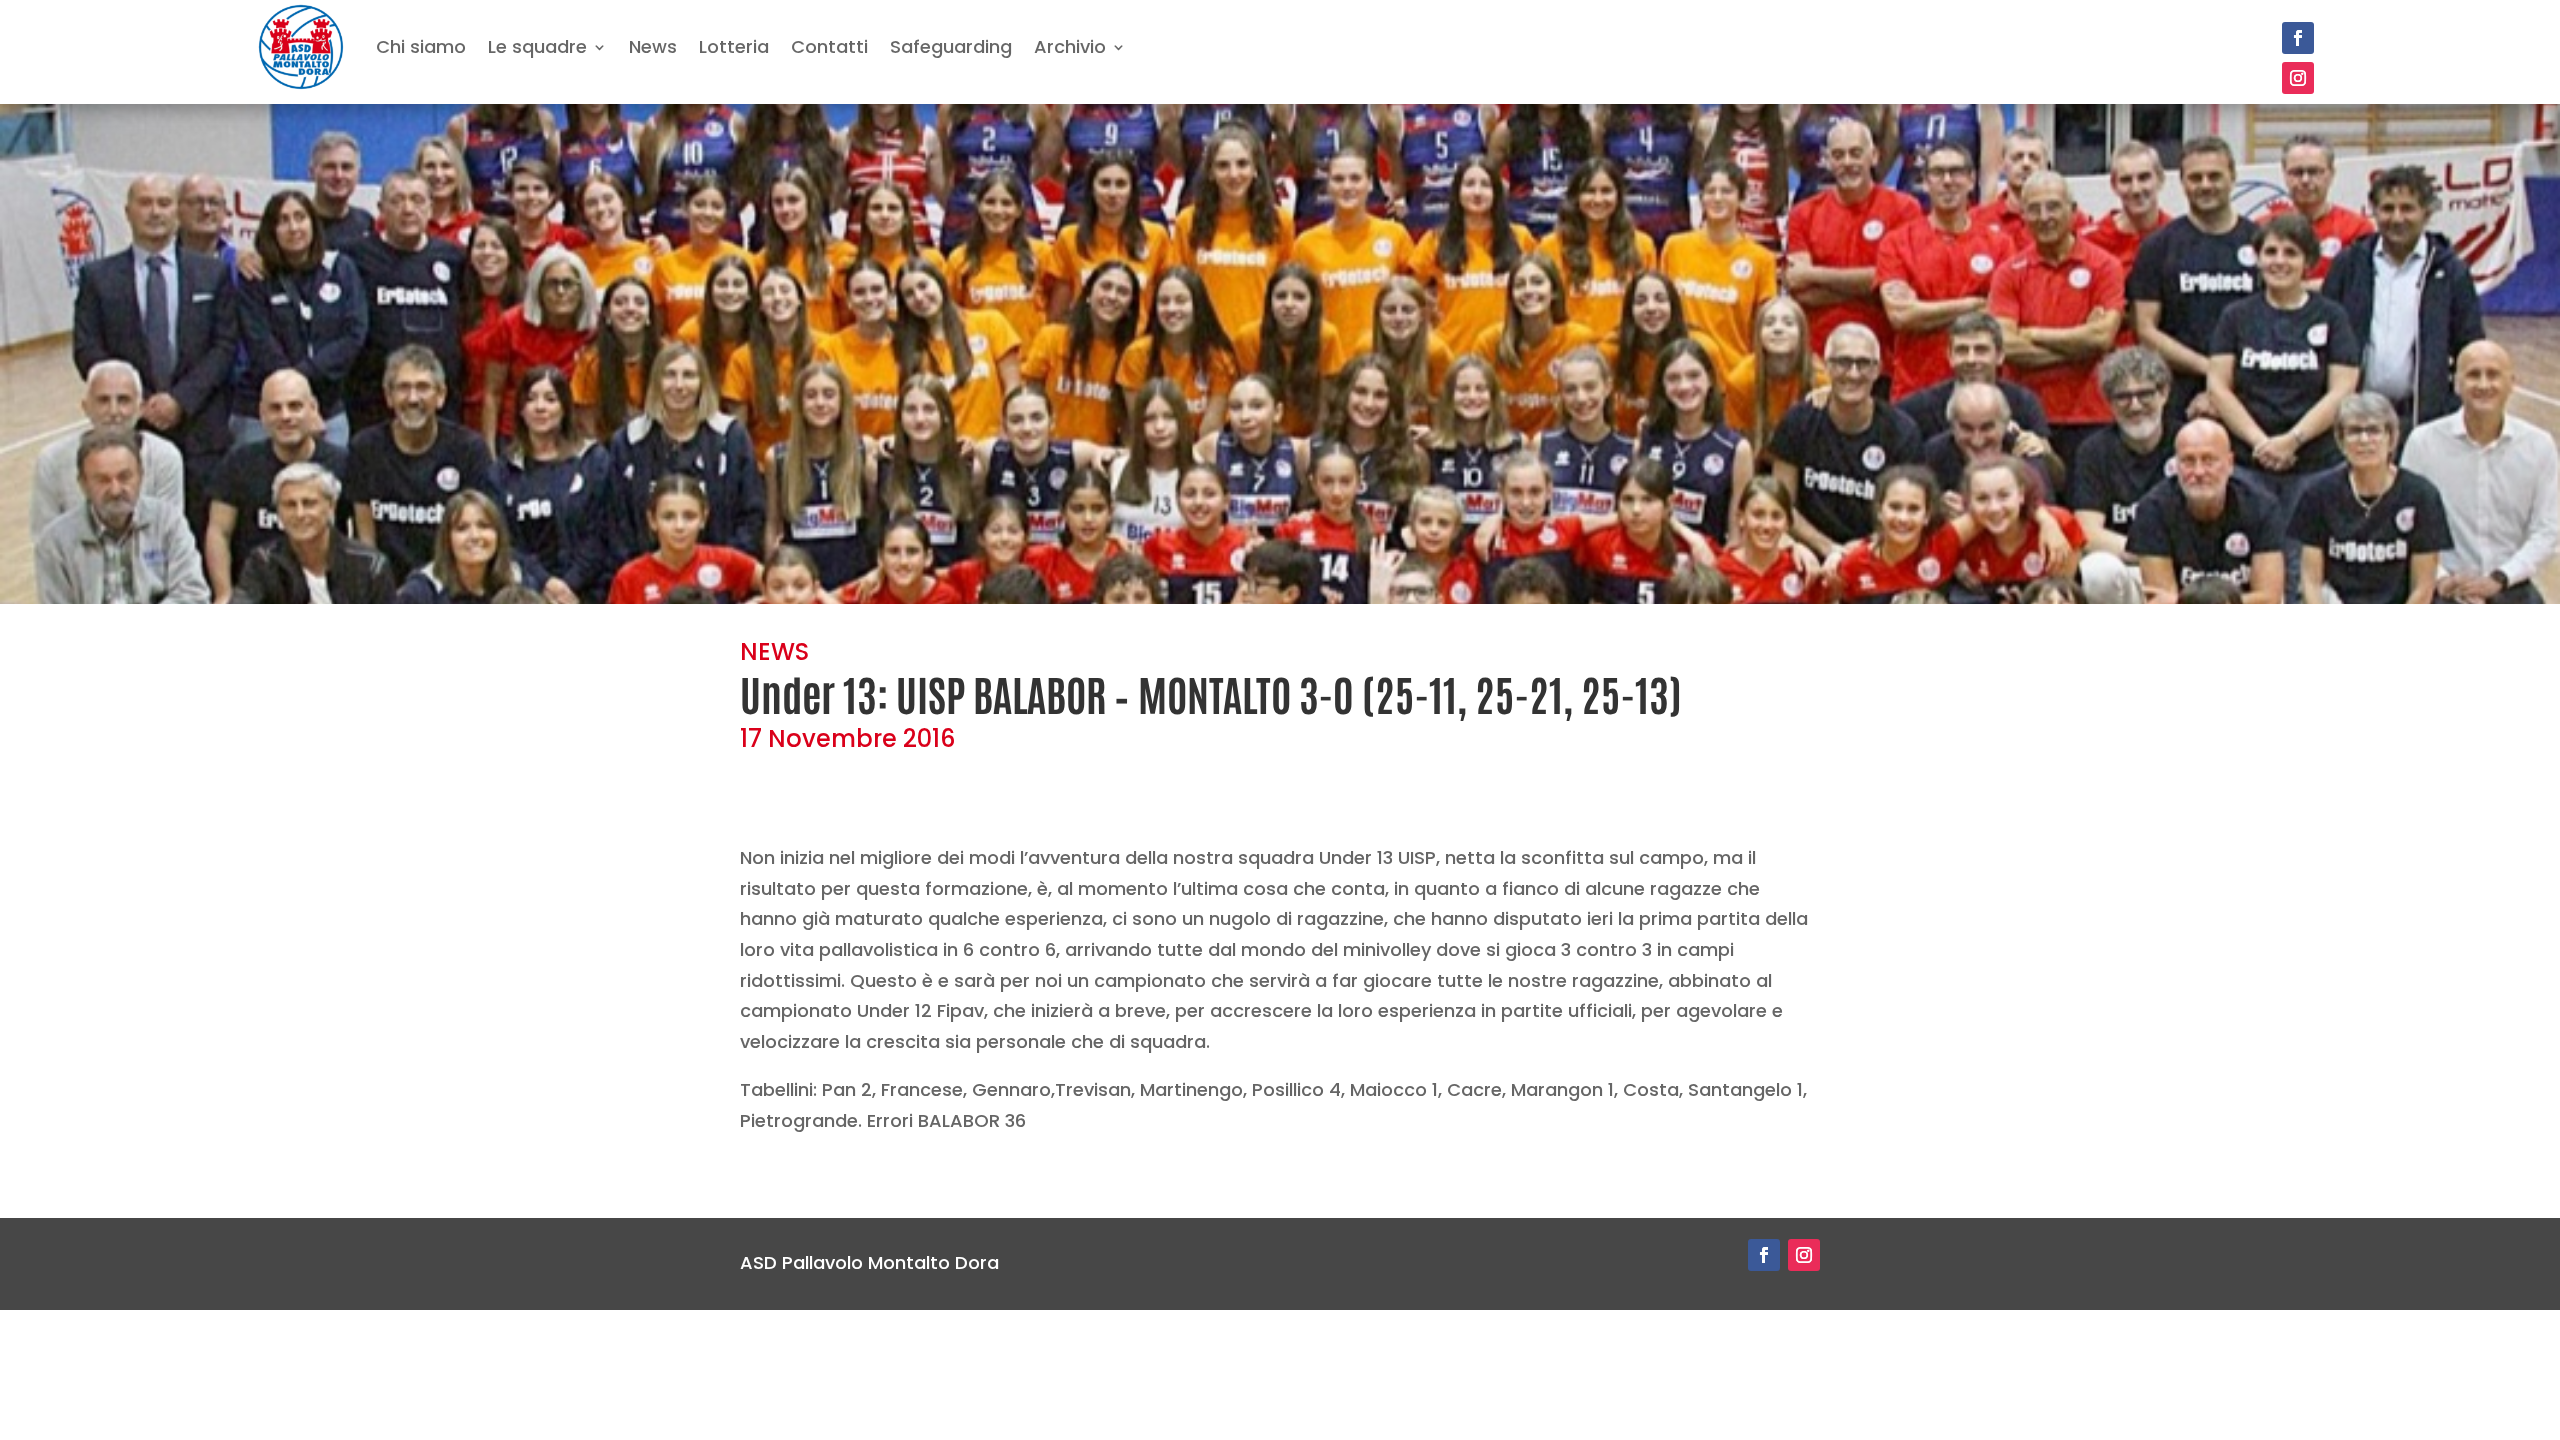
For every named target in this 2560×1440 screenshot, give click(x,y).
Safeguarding (951, 46)
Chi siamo (421, 46)
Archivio (1070, 46)
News (653, 46)
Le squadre (537, 46)
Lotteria (734, 46)
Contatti (829, 46)
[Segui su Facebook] (2298, 38)
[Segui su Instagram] (2298, 78)
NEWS (774, 651)
